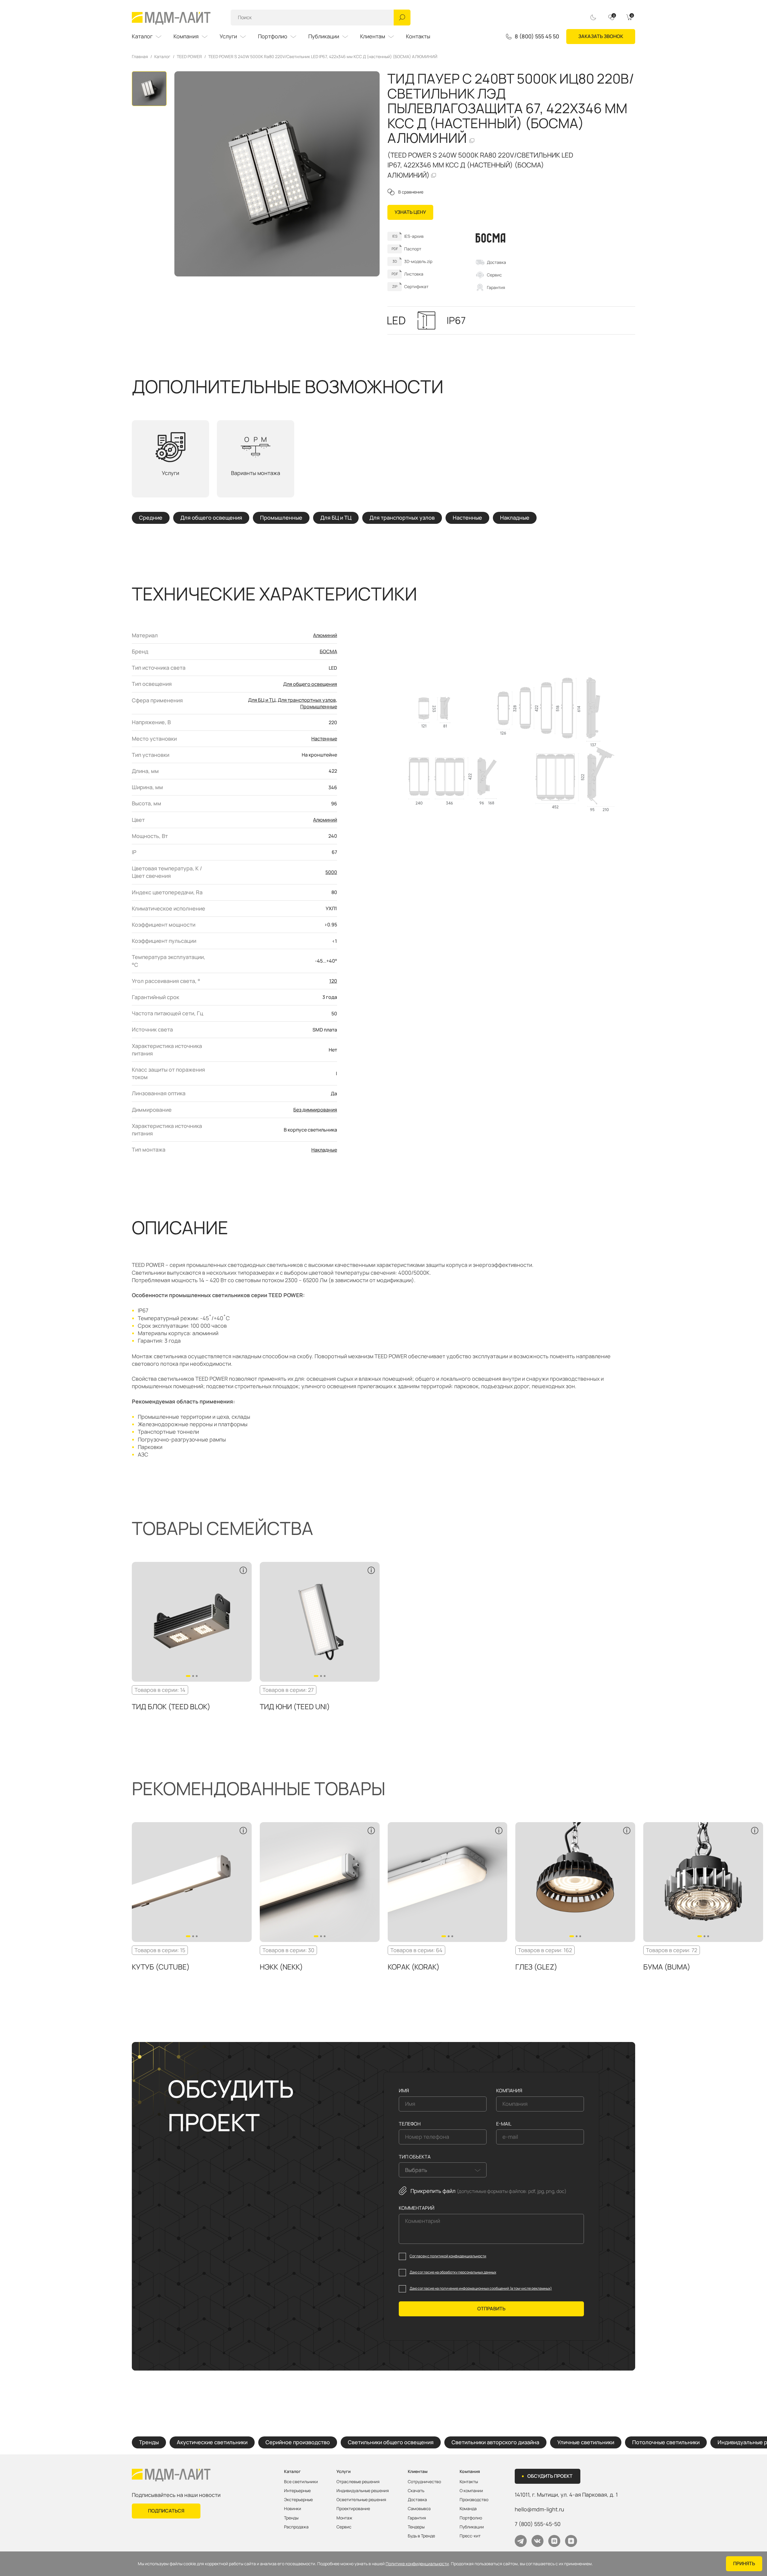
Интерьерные (297, 2491)
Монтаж (344, 2518)
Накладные (515, 518)
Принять (744, 2563)
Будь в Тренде (421, 2536)
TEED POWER (189, 57)
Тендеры (416, 2527)
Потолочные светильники (666, 2442)
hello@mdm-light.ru (539, 2509)
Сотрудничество (424, 2482)
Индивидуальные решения (363, 2491)
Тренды (149, 2442)
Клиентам (373, 36)
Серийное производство (298, 2442)
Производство (474, 2500)
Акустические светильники (212, 2442)
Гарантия (496, 287)
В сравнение (411, 192)
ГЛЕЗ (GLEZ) (536, 1967)
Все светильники (301, 2482)
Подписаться (166, 2511)
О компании (471, 2491)
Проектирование (353, 2509)
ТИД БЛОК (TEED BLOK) (171, 1706)
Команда (468, 2509)
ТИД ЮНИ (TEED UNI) (295, 1706)
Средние (151, 518)
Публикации (324, 36)
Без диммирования (315, 1110)
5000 (331, 872)
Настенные (467, 518)
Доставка (496, 262)
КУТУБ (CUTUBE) (161, 1967)
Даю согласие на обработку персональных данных (453, 2272)
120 (333, 981)
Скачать (416, 2491)
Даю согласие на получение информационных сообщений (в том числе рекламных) (481, 2288)
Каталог (142, 36)
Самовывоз (419, 2509)
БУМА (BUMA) (667, 1967)
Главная (140, 57)
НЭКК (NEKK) (281, 1967)
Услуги (228, 36)
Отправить (491, 2309)
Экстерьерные (298, 2500)
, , (566, 2495)
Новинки (293, 2509)
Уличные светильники (586, 2442)
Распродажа (296, 2527)
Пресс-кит (470, 2536)
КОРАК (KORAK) (414, 1967)
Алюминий (325, 635)
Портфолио (273, 36)
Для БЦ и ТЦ (336, 518)
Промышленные (281, 518)
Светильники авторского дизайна (495, 2442)
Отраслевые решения (358, 2482)
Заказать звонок (601, 36)
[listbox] (443, 2170)
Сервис (494, 275)
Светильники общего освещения (391, 2442)
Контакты (418, 36)
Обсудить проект (550, 2476)
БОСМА (328, 651)
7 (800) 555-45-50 (538, 2524)
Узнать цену (410, 212)
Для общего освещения (211, 518)
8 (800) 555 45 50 (537, 37)
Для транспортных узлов (402, 518)
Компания (186, 36)
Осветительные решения (361, 2500)
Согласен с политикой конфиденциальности (448, 2256)
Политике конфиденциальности (417, 2564)
